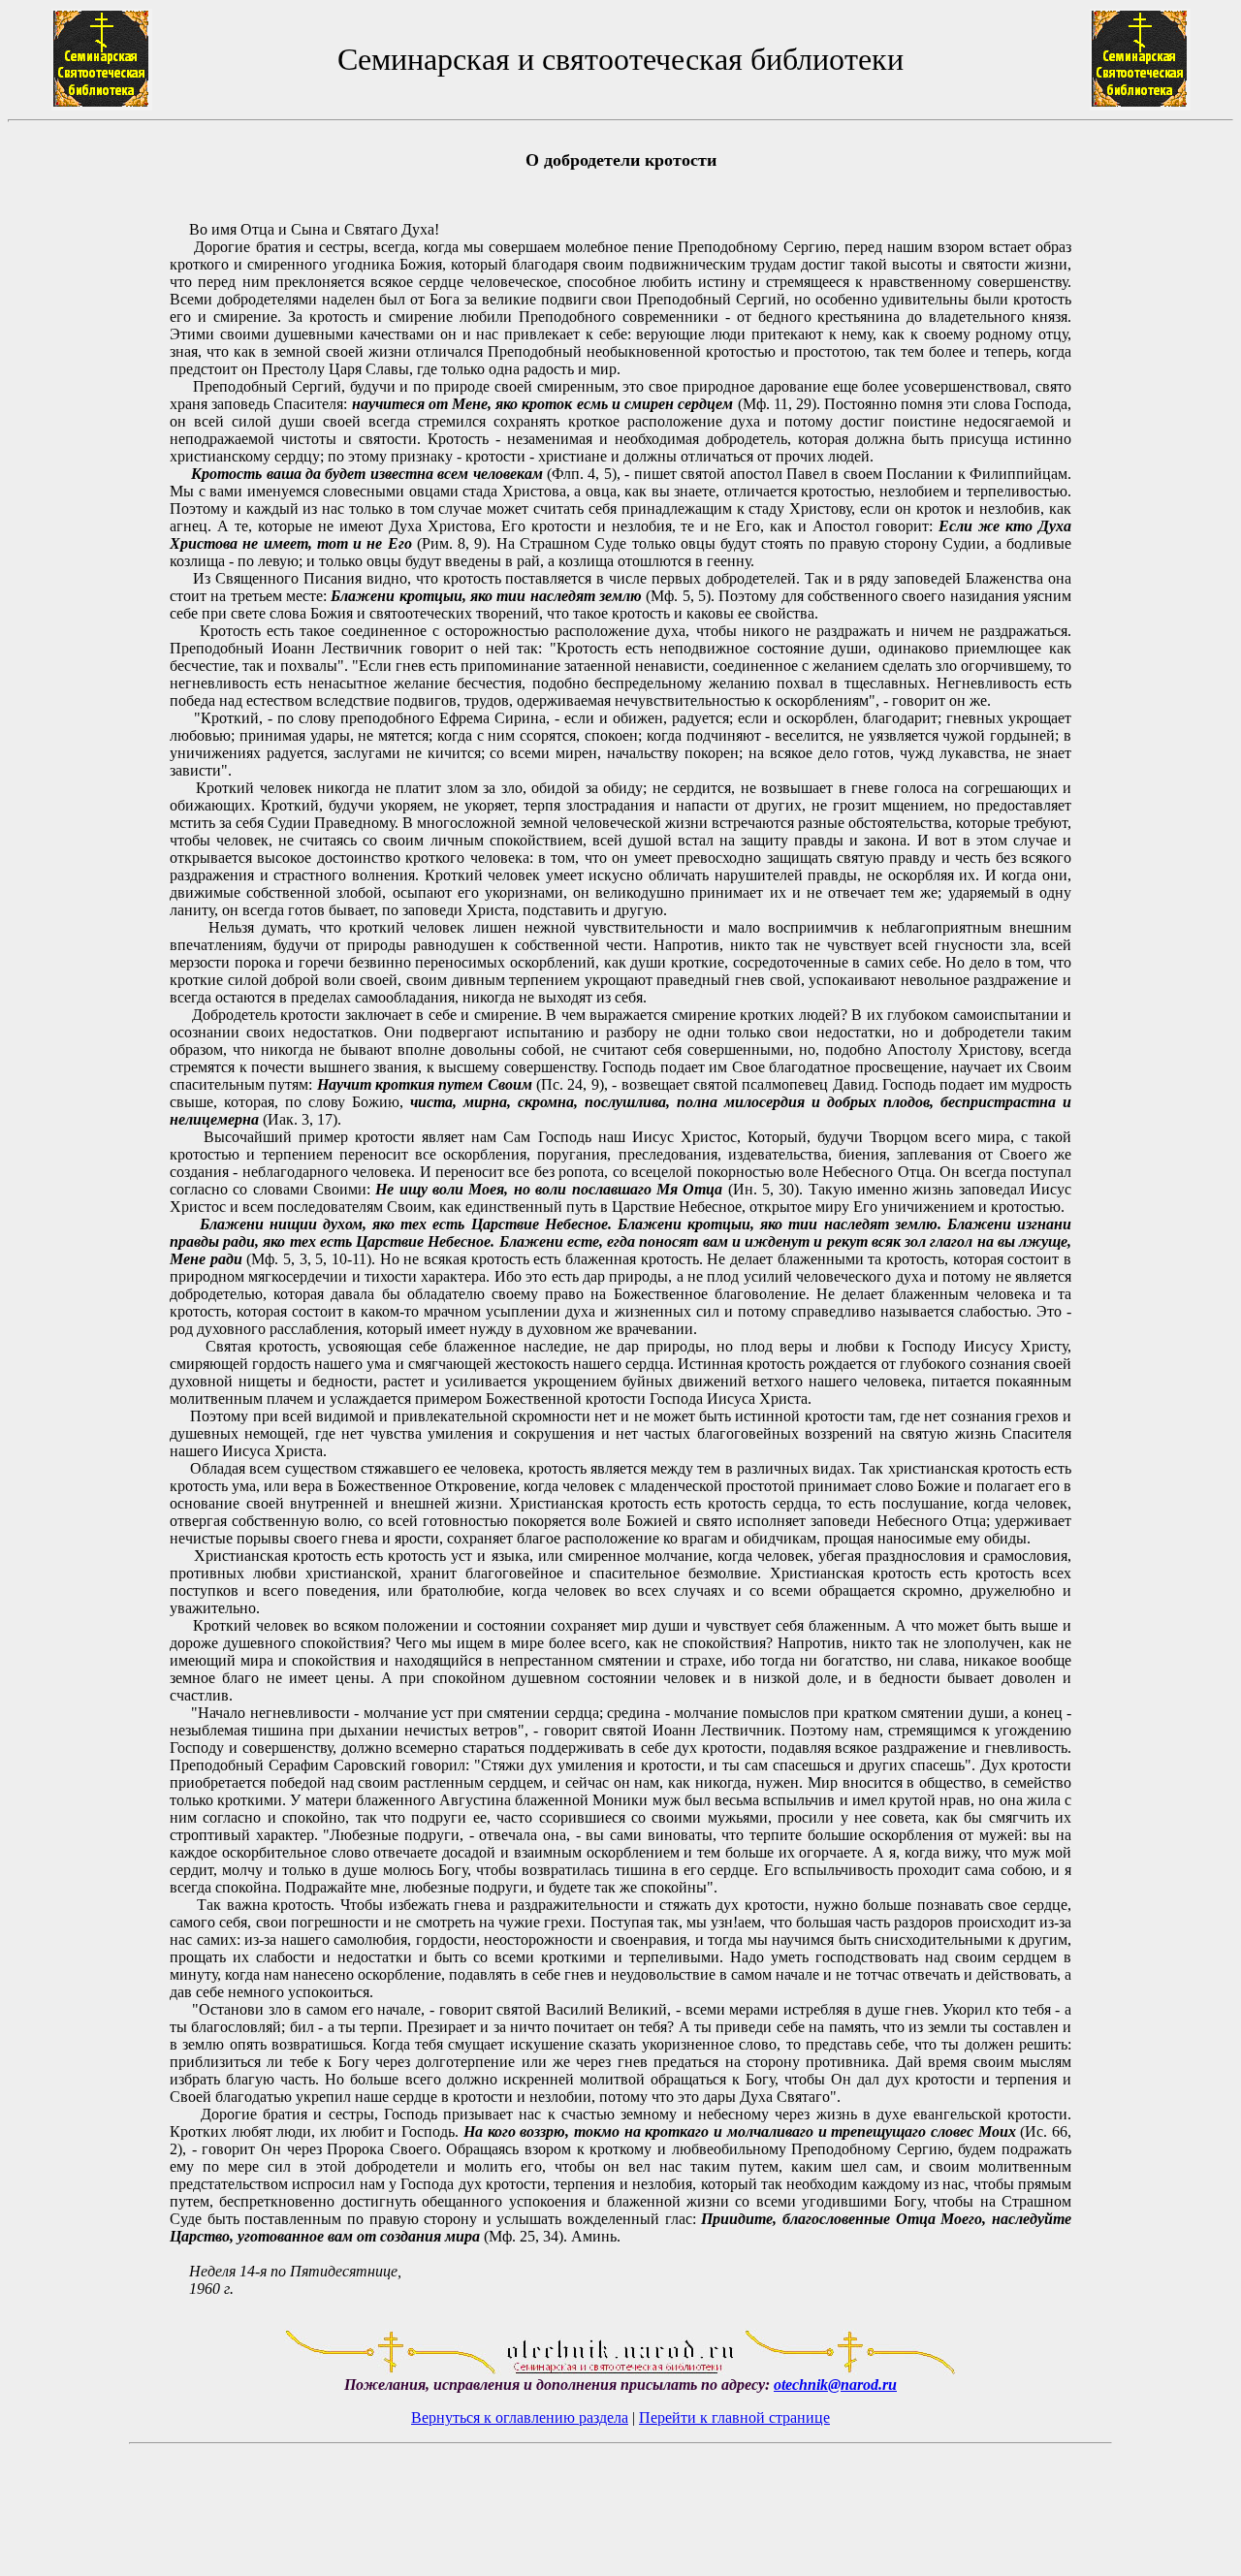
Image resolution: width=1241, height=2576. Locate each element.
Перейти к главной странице (734, 2417)
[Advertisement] (88, 1224)
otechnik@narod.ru (835, 2385)
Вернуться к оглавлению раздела (520, 2417)
